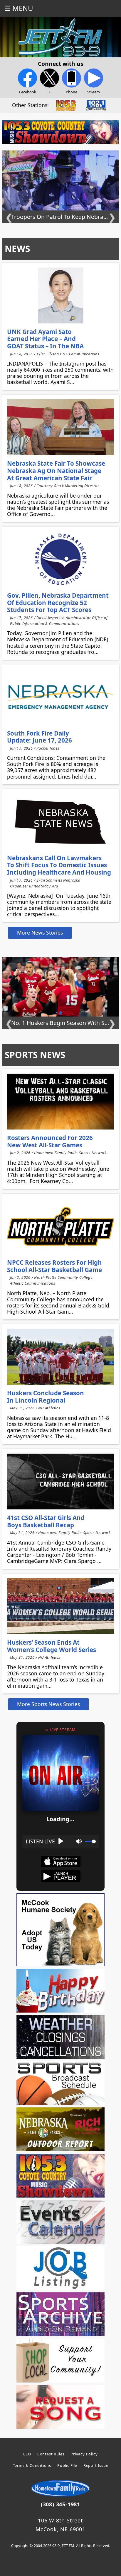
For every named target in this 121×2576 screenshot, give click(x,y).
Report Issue (96, 2465)
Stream (94, 92)
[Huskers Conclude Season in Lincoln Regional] (60, 1357)
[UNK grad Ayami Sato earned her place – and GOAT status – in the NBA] (60, 295)
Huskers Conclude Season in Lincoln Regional (46, 1397)
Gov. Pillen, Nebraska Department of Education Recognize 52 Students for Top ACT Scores (58, 603)
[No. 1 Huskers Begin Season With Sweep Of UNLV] (60, 987)
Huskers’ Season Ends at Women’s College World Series (52, 1646)
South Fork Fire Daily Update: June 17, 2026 (40, 737)
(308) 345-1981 (60, 2504)
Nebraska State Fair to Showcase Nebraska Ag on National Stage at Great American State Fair (56, 471)
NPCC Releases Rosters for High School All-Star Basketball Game (54, 1266)
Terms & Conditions (32, 2465)
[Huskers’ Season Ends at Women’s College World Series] (60, 1606)
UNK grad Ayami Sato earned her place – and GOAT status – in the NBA (45, 339)
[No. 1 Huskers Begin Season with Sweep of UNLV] (60, 181)
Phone (72, 92)
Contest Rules (51, 2454)
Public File (67, 2465)
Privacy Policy (84, 2454)
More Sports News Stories (48, 1704)
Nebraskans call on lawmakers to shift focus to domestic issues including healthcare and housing (59, 865)
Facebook (28, 92)
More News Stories (40, 933)
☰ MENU (19, 8)
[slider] (90, 1841)
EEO (27, 2454)
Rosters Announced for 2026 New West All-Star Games (50, 1141)
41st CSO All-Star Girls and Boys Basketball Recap (46, 1521)
